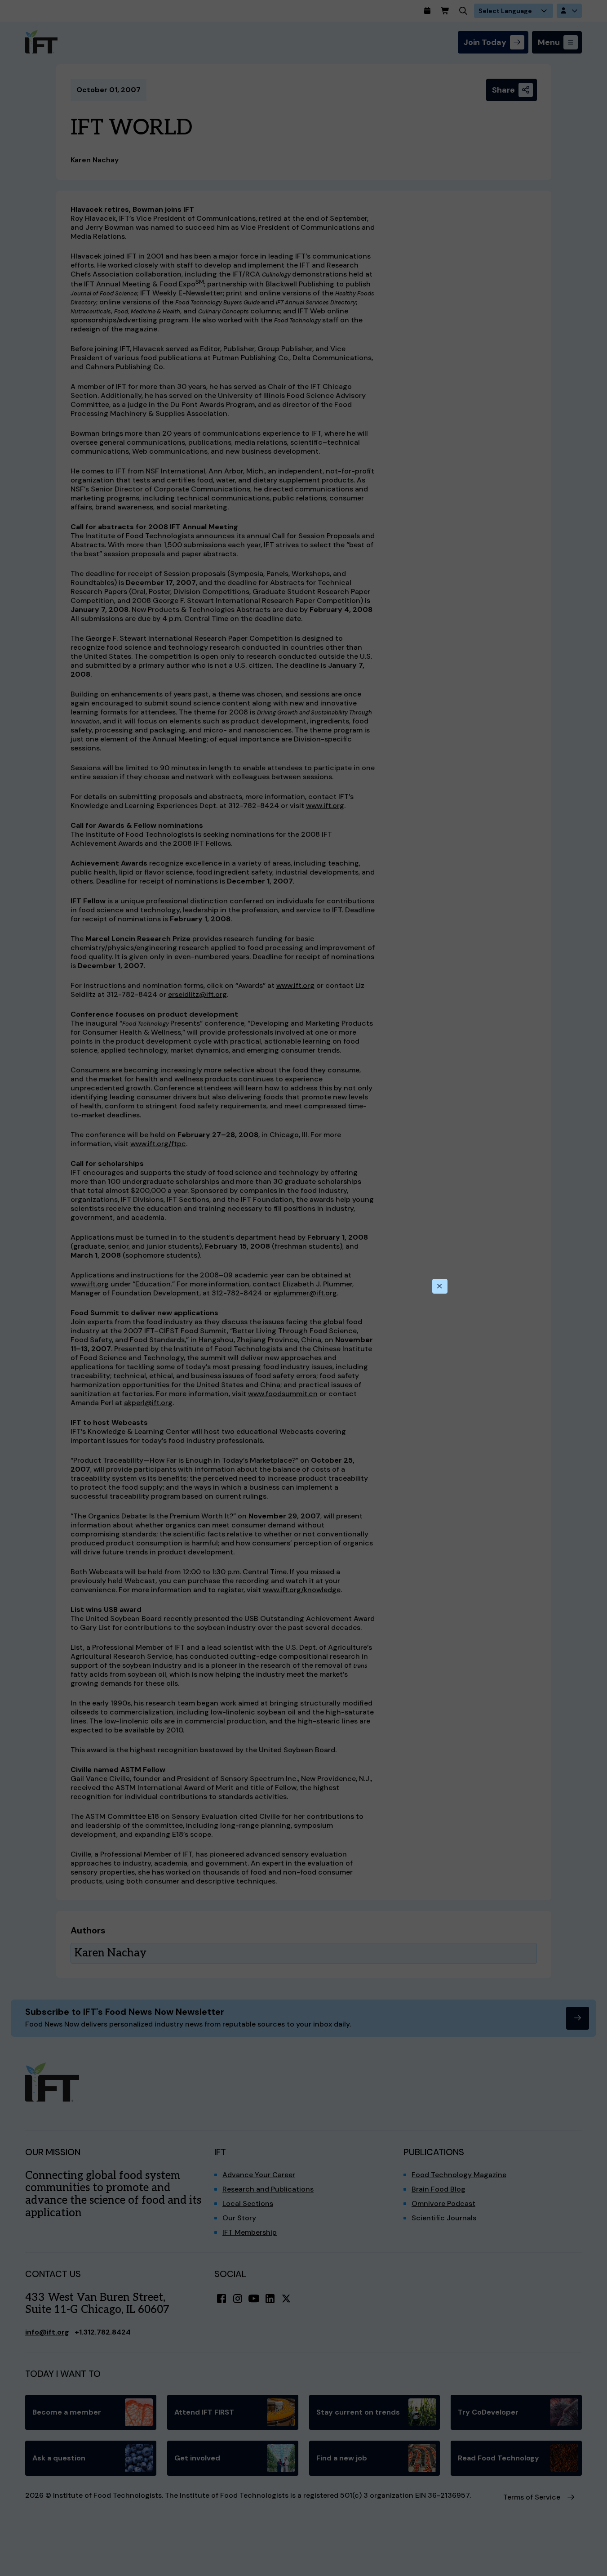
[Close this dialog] (440, 1286)
